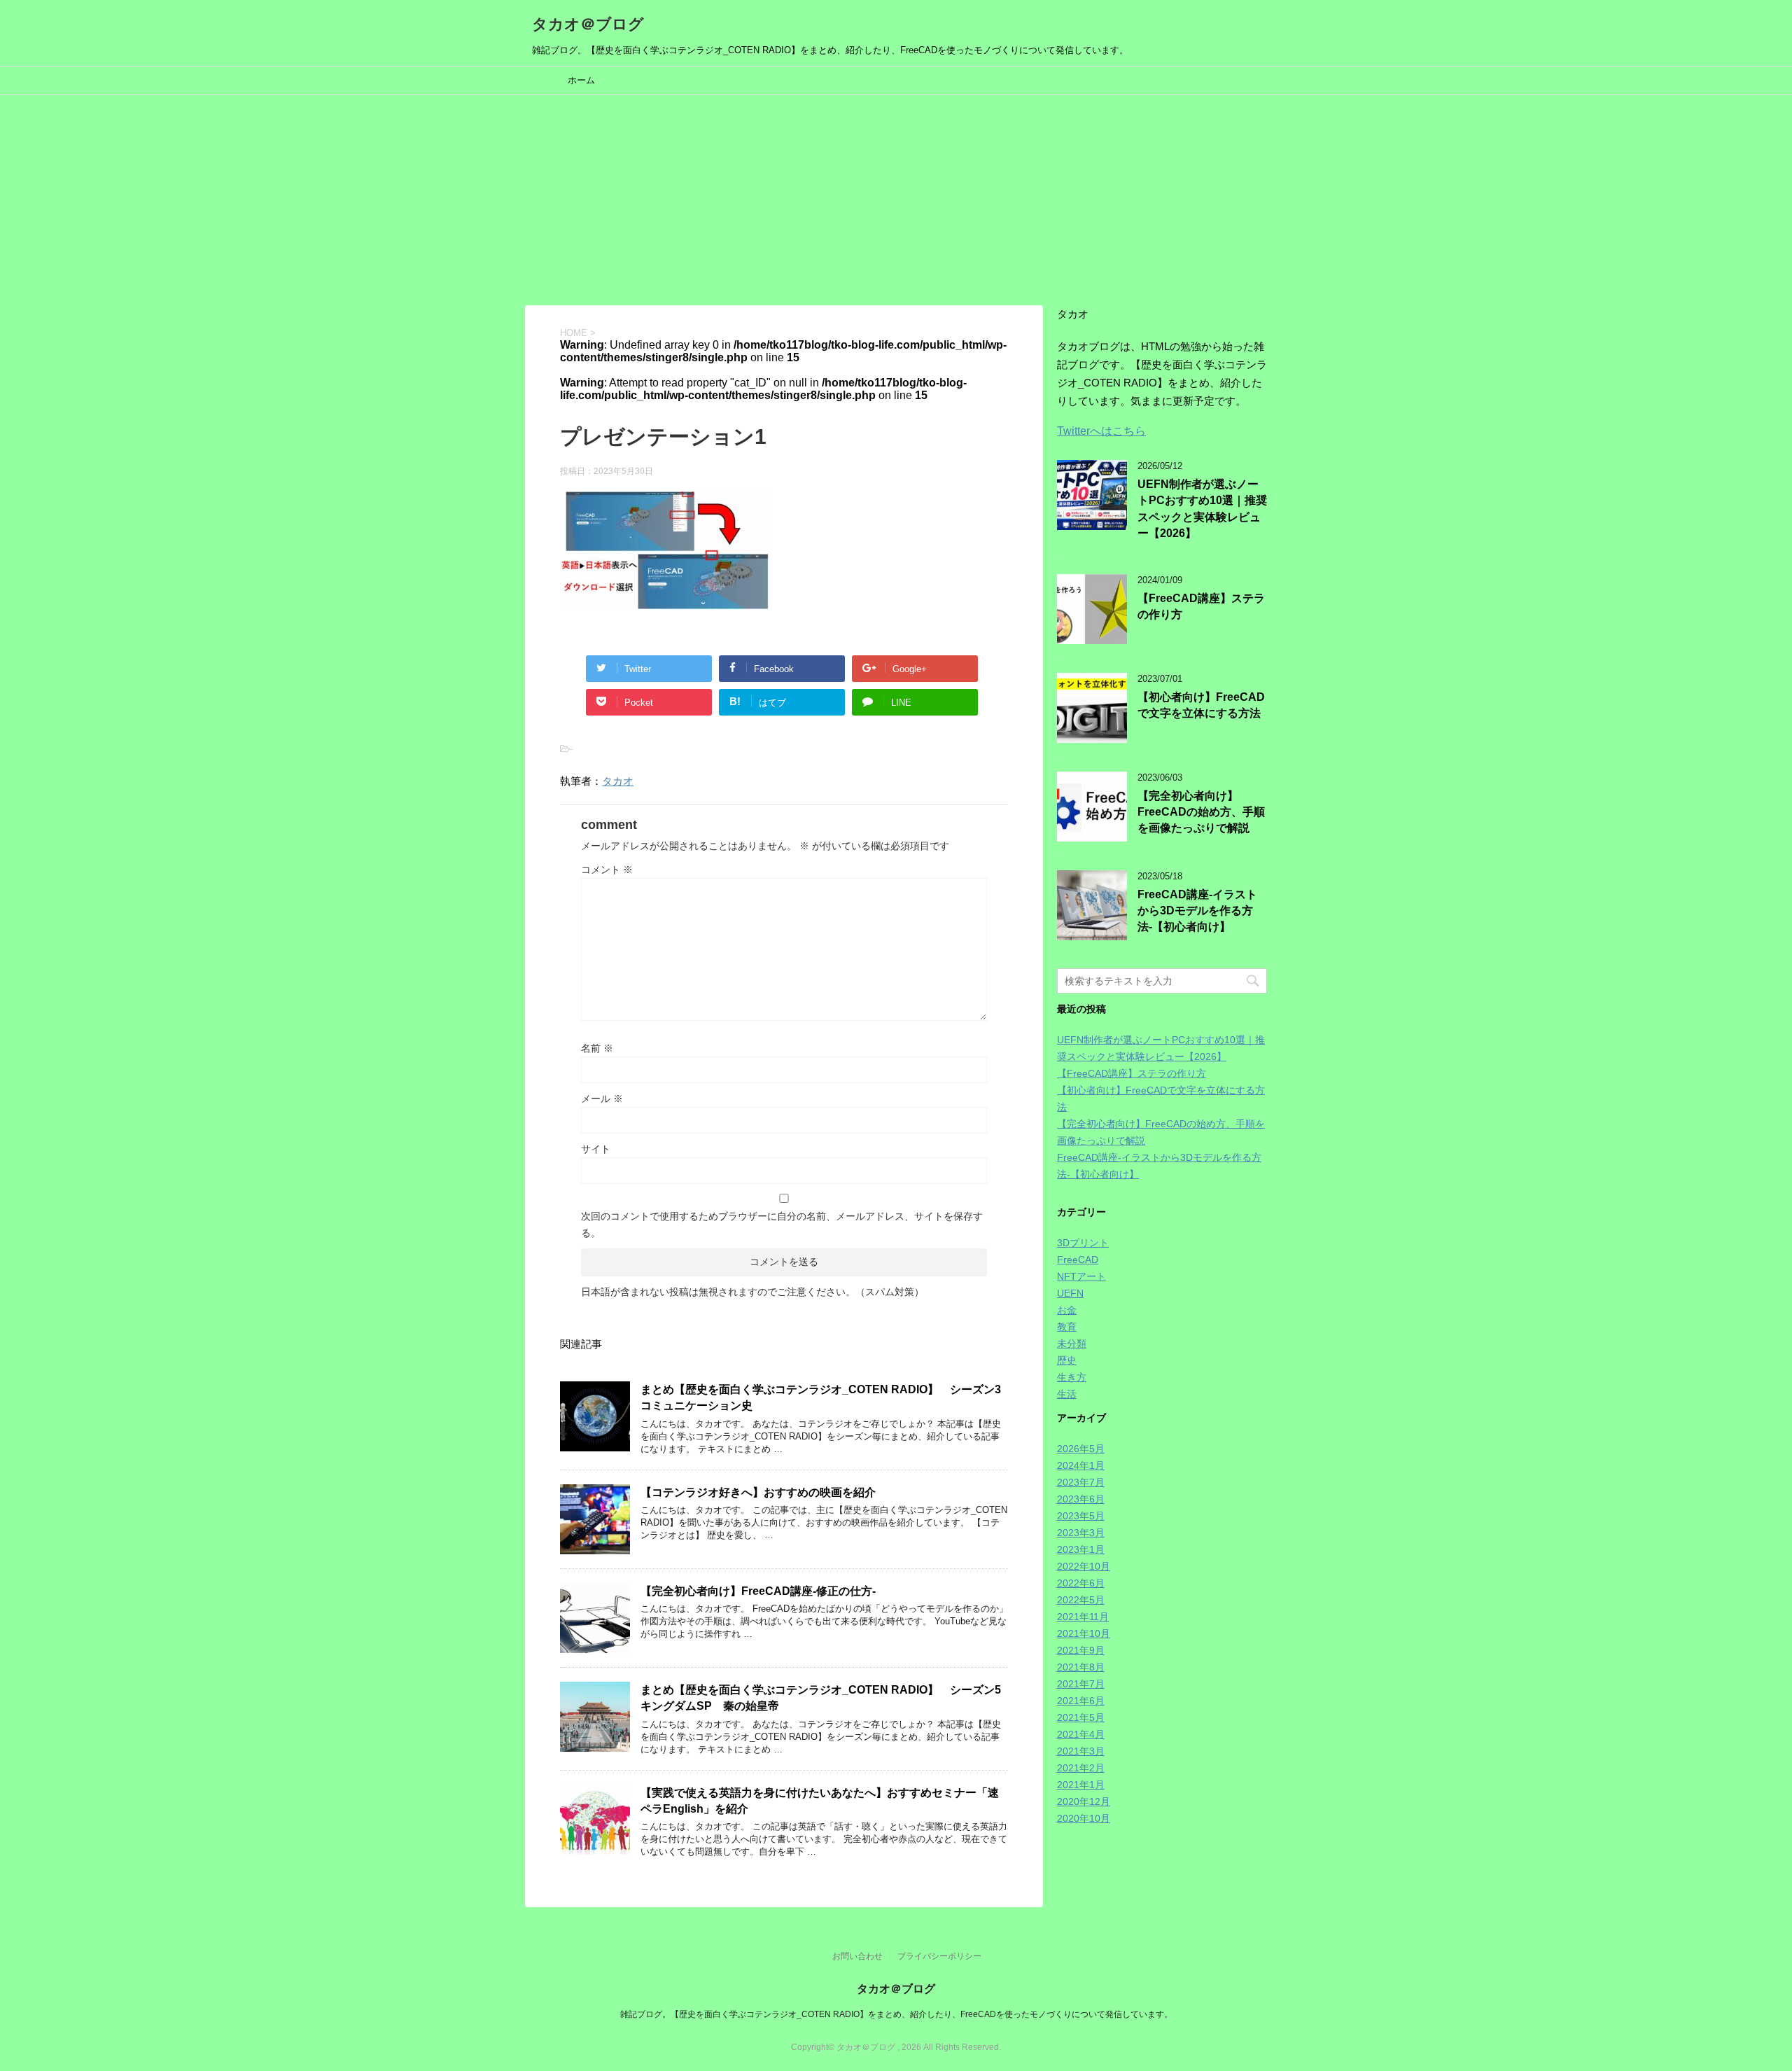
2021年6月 (1081, 1701)
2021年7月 (1081, 1684)
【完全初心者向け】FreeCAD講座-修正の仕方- (758, 1591)
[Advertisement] (896, 200)
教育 (1067, 1327)
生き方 (1072, 1377)
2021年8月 (1081, 1667)
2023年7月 (1081, 1482)
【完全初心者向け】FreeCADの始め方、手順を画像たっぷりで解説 (1201, 812)
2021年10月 (1084, 1633)
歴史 (1067, 1360)
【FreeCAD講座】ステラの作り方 (1132, 1073)
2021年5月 (1081, 1717)
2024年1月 (1081, 1465)
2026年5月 (1081, 1449)
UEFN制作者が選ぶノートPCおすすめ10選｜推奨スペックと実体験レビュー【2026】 (1202, 509)
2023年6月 (1081, 1499)
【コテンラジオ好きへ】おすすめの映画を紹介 (758, 1492)
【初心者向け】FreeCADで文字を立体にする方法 (1201, 705)
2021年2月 (1081, 1768)
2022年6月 (1081, 1583)
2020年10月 (1084, 1818)
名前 (597, 1048)
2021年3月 (1081, 1751)
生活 (1067, 1394)
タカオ (618, 781)
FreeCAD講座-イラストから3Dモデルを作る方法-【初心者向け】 (1197, 911)
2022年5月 (1081, 1600)
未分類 (1072, 1344)
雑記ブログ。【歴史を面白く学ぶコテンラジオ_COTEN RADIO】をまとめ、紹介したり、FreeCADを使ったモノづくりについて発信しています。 (896, 2014)
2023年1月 (1081, 1549)
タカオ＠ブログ (588, 24)
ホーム (581, 80)
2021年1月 (1081, 1785)
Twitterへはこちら (1101, 431)
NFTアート (1081, 1276)
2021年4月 (1081, 1734)
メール (602, 1099)
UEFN (1070, 1293)
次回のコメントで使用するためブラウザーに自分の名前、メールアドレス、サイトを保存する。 (782, 1225)
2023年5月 (1081, 1516)
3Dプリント (1083, 1243)
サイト (596, 1149)
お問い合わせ (857, 1956)
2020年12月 (1084, 1801)
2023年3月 (1081, 1533)
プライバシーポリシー (939, 1956)
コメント (607, 870)
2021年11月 (1083, 1617)
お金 (1067, 1310)
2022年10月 (1084, 1566)
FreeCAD (1078, 1260)
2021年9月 (1081, 1650)
